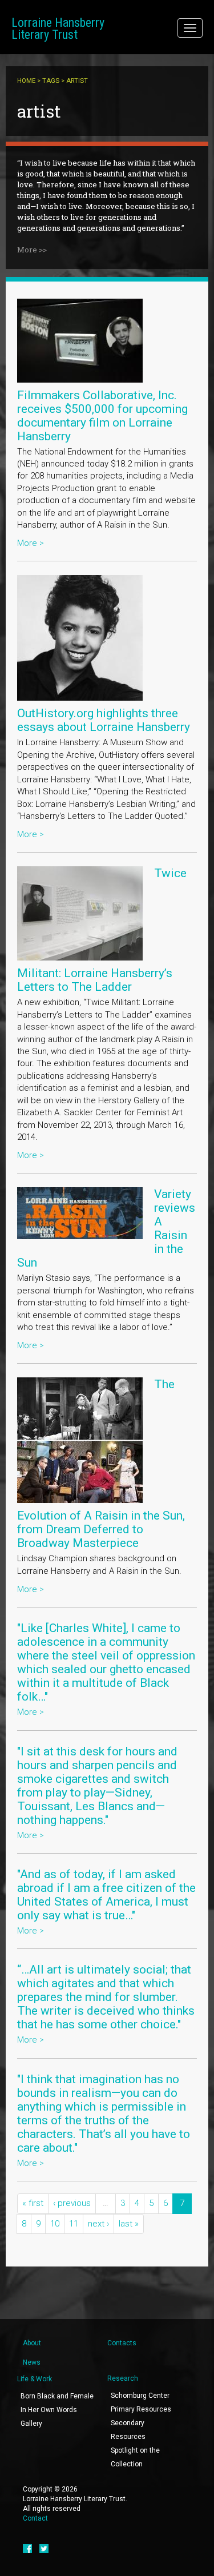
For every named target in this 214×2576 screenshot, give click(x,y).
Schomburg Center (140, 2396)
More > (31, 543)
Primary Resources (141, 2409)
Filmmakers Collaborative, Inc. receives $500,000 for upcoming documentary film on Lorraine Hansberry (102, 416)
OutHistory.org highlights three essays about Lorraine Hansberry (104, 720)
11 (74, 2224)
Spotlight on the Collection (135, 2457)
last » (129, 2224)
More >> (32, 250)
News (32, 2362)
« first (33, 2203)
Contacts (122, 2343)
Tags (51, 81)
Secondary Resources (128, 2430)
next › (98, 2224)
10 (55, 2224)
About (32, 2343)
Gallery (31, 2424)
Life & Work (35, 2379)
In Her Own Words (49, 2410)
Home (26, 81)
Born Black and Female (57, 2396)
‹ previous (72, 2203)
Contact (35, 2518)
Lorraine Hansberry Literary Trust (58, 29)
